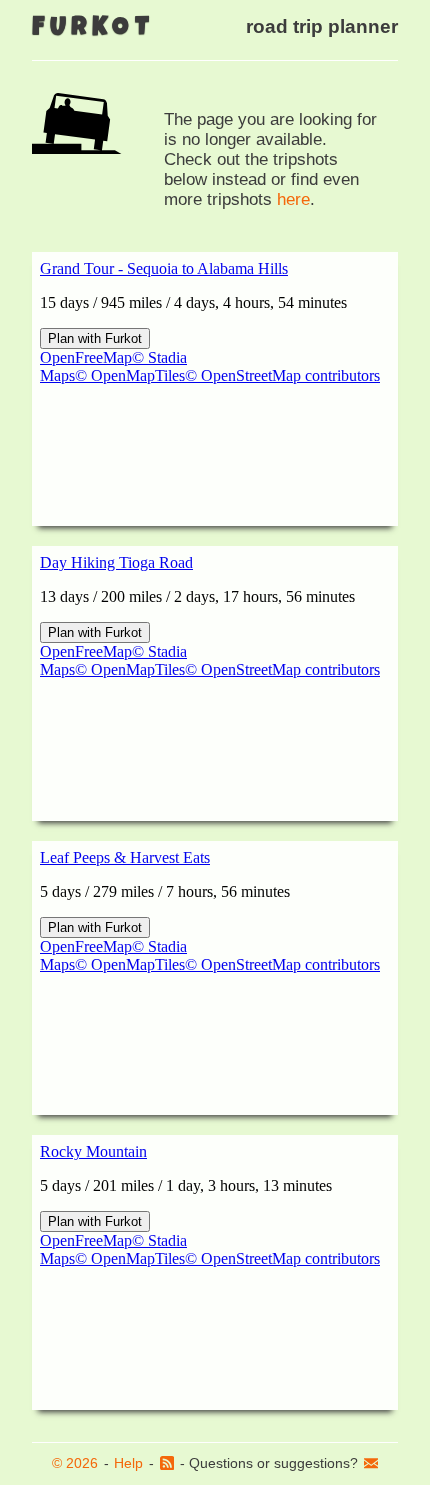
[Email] (371, 1464)
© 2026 (75, 1463)
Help (128, 1463)
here (293, 199)
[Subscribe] (167, 1464)
